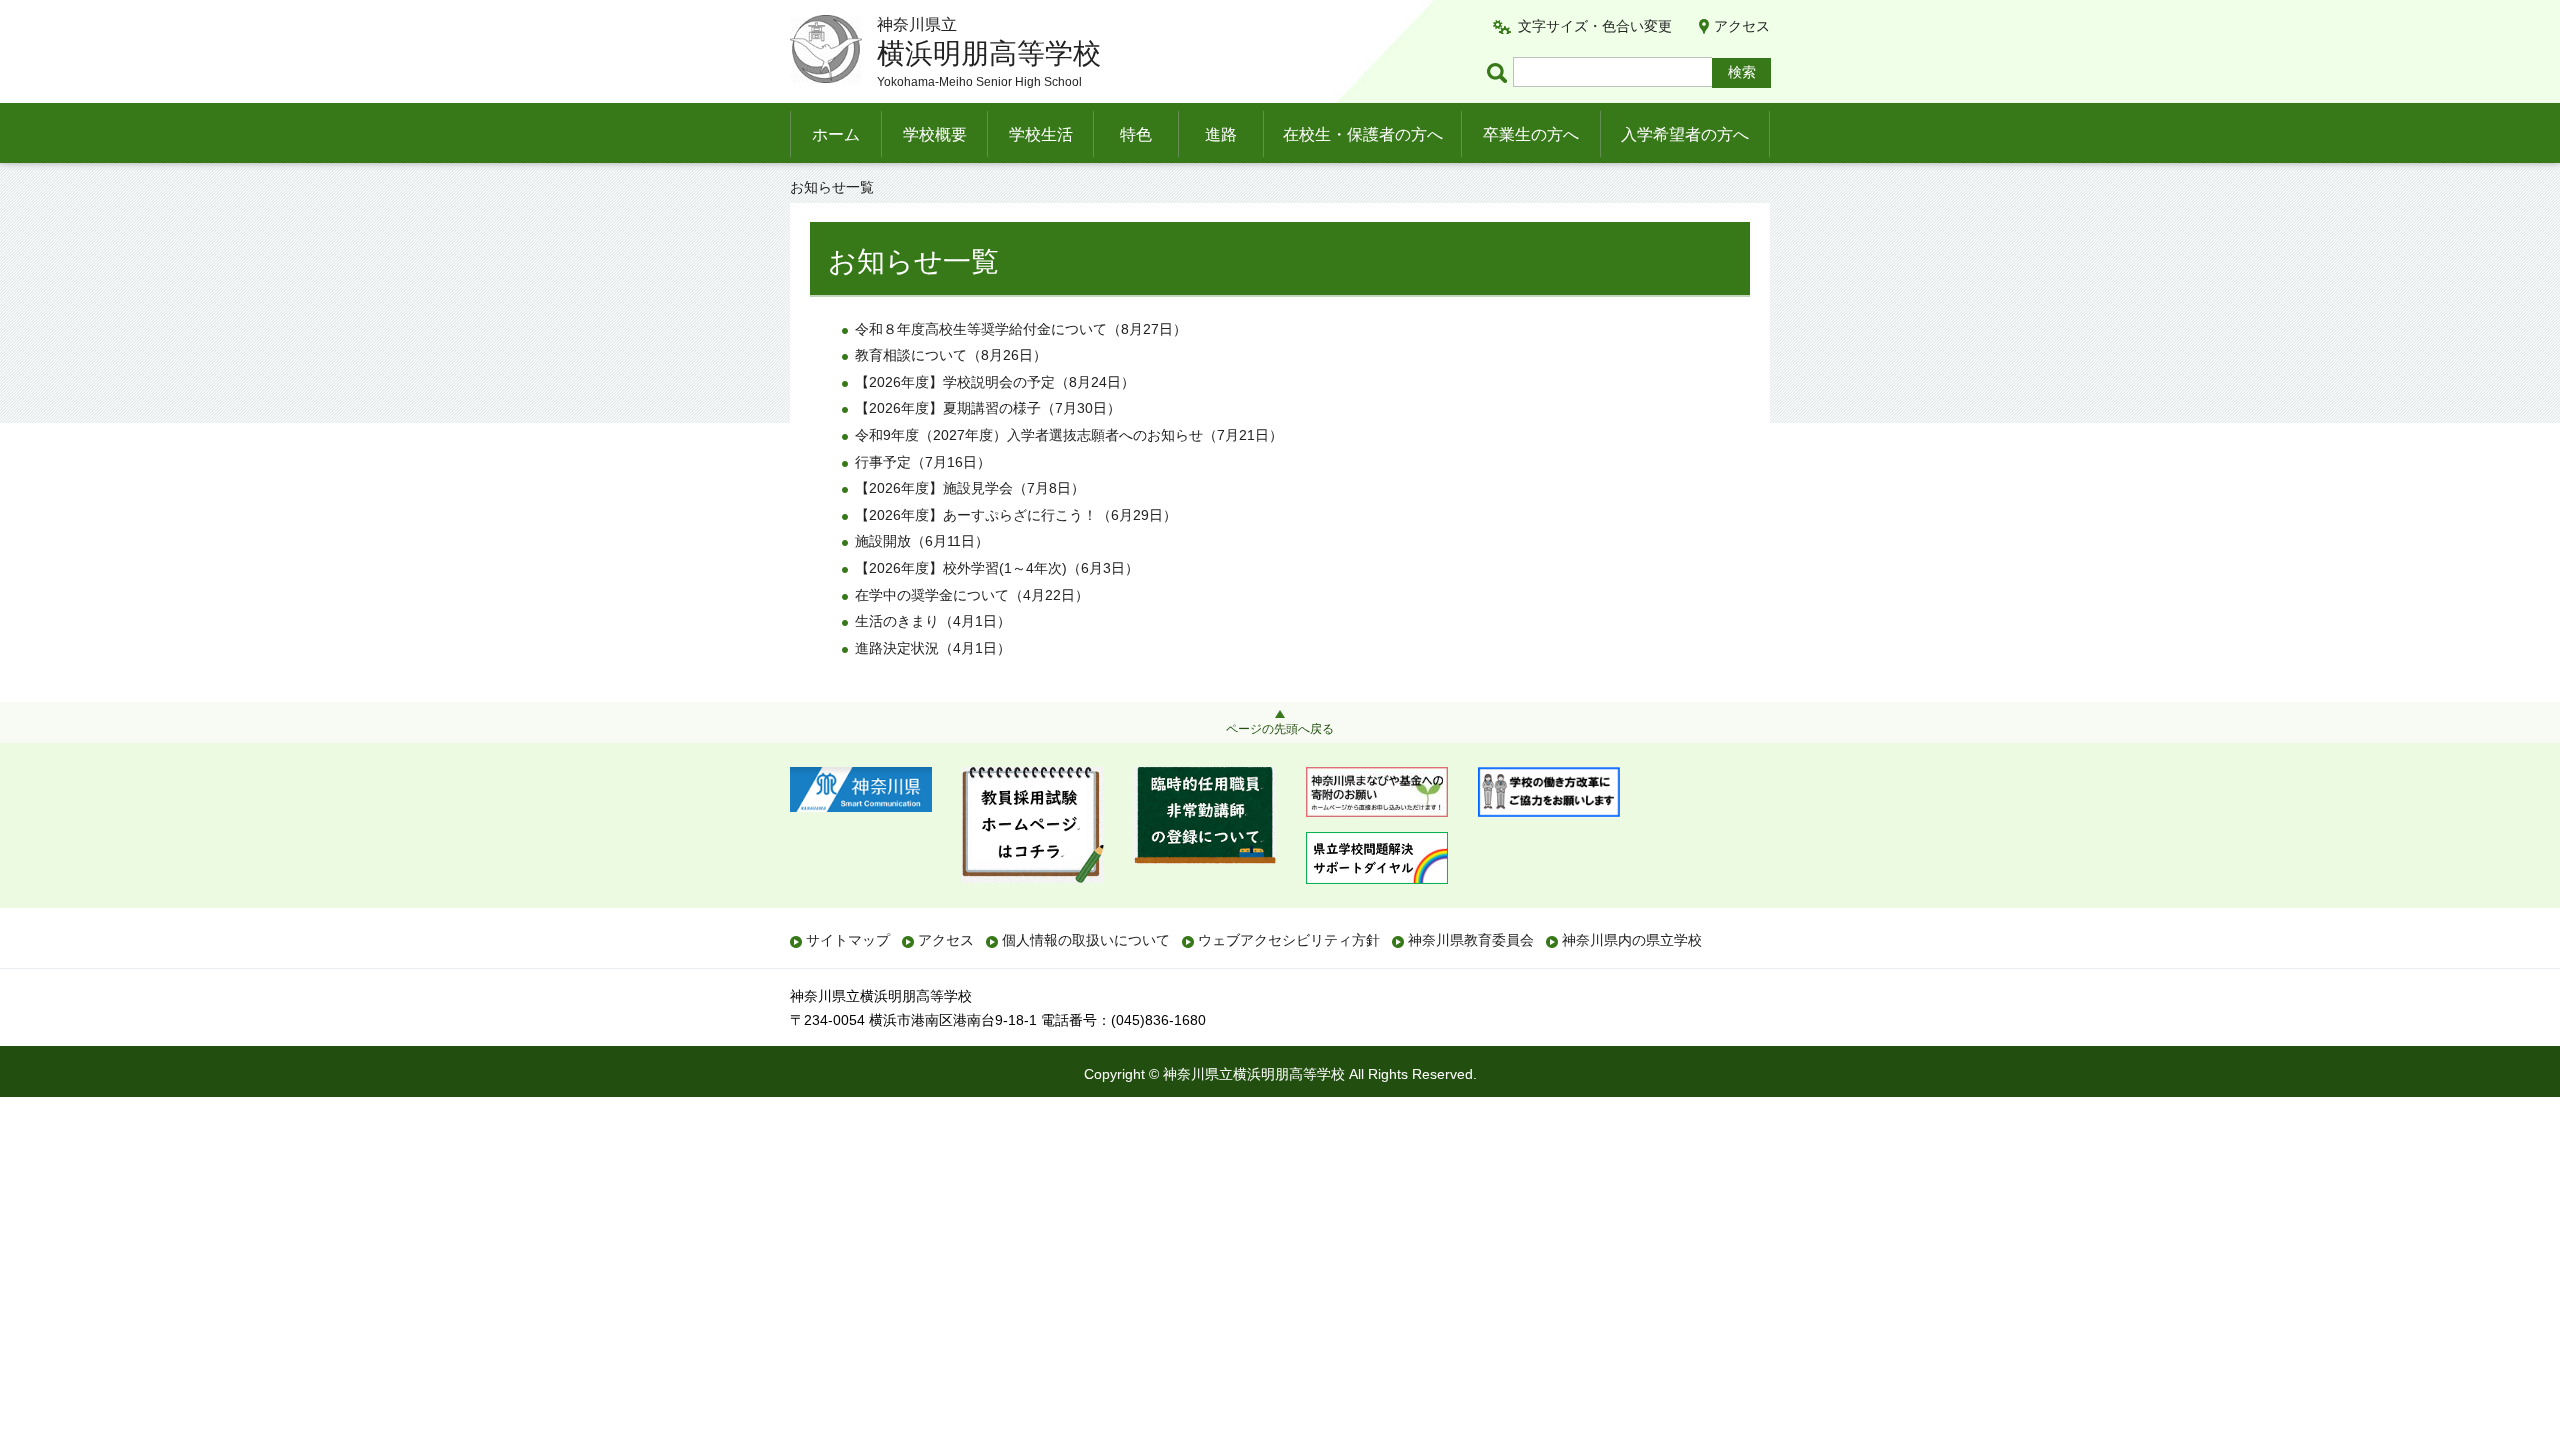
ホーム (836, 134)
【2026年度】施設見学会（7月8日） (970, 488)
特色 (1136, 134)
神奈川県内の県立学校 (1632, 940)
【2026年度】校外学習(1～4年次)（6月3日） (997, 568)
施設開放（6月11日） (922, 541)
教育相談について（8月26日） (951, 355)
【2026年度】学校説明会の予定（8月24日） (995, 382)
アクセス (1742, 26)
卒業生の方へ (1531, 134)
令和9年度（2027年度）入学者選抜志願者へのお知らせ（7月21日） (1069, 435)
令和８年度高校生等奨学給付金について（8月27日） (1021, 329)
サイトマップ (848, 940)
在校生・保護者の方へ (1363, 134)
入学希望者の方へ (1685, 134)
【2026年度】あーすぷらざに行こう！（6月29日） (1016, 515)
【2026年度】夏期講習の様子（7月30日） (988, 408)
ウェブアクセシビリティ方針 (1289, 940)
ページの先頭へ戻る (1280, 729)
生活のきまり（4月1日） (933, 621)
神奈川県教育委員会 (1471, 940)
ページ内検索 (1500, 72)
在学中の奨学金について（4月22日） (972, 595)
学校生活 (1041, 134)
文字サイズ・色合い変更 (1595, 26)
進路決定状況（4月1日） (933, 648)
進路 (1221, 134)
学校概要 (935, 134)
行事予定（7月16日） (923, 462)
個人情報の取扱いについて (1086, 940)
